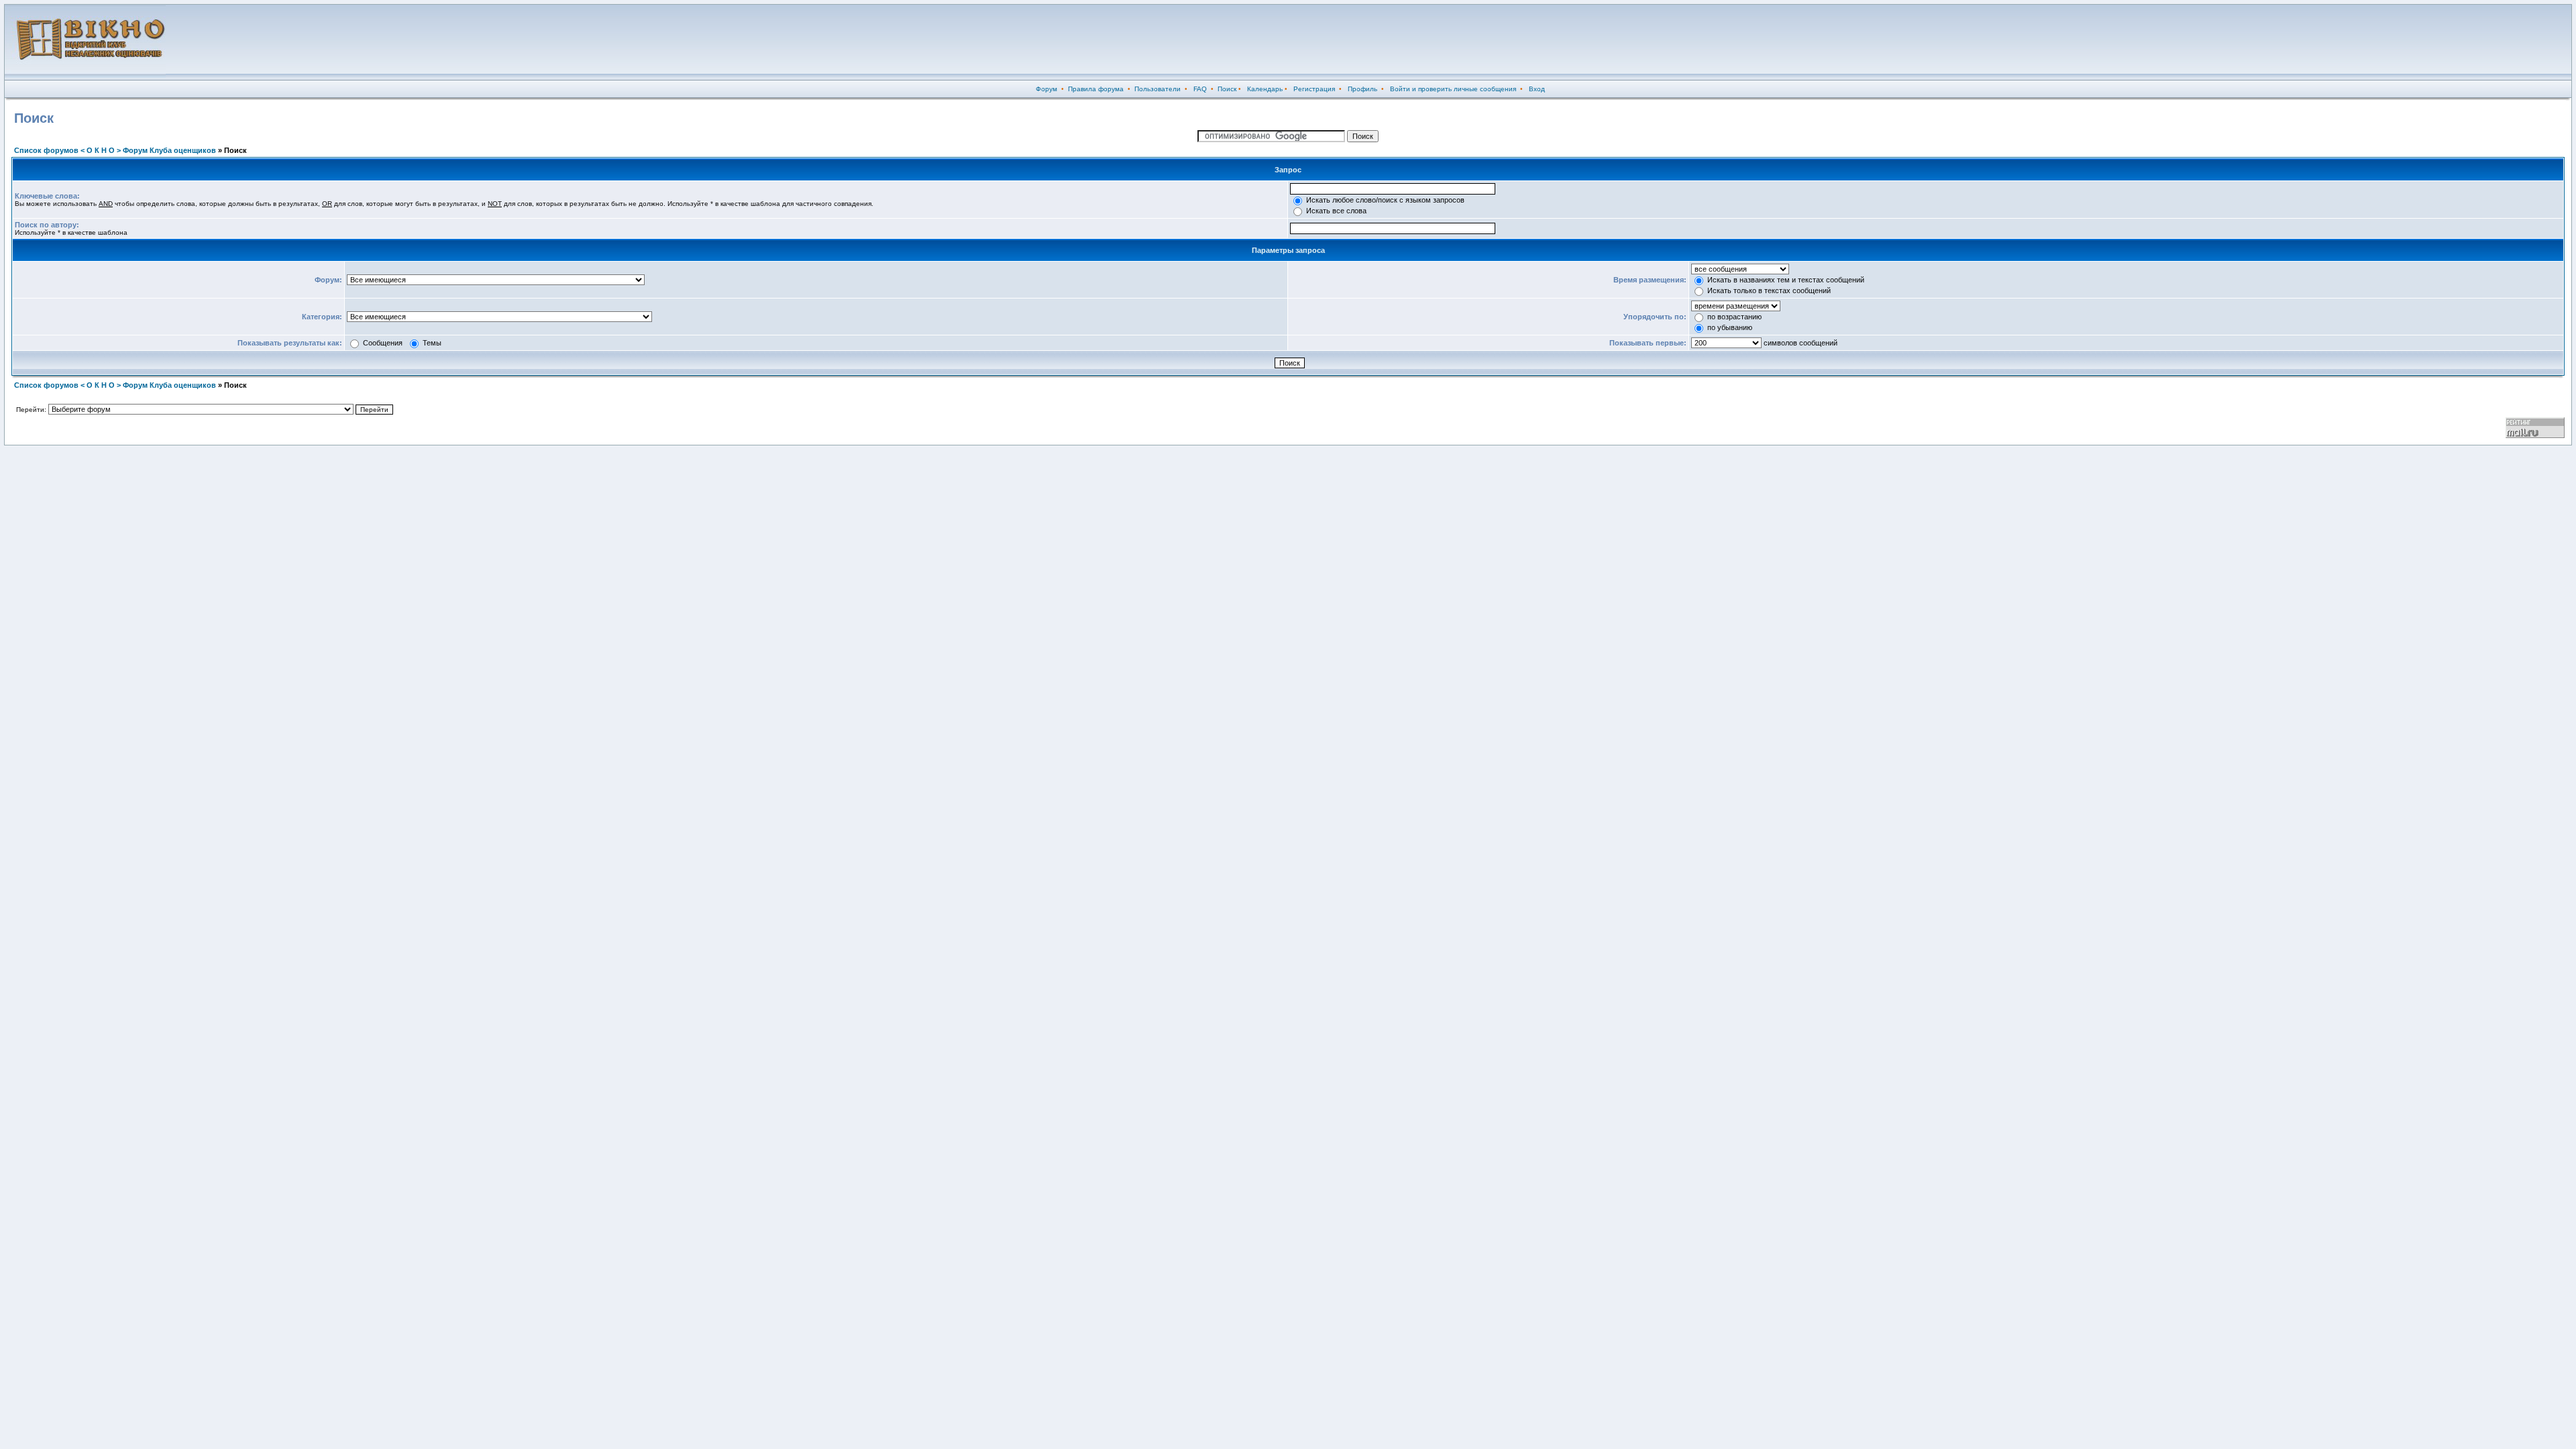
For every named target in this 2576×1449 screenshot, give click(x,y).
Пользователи (1158, 89)
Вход (1537, 89)
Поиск (1227, 89)
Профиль (1362, 89)
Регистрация (1314, 89)
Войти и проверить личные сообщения (1453, 89)
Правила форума (1096, 89)
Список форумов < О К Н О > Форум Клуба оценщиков (115, 150)
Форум (1046, 89)
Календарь (1265, 89)
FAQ (1200, 89)
